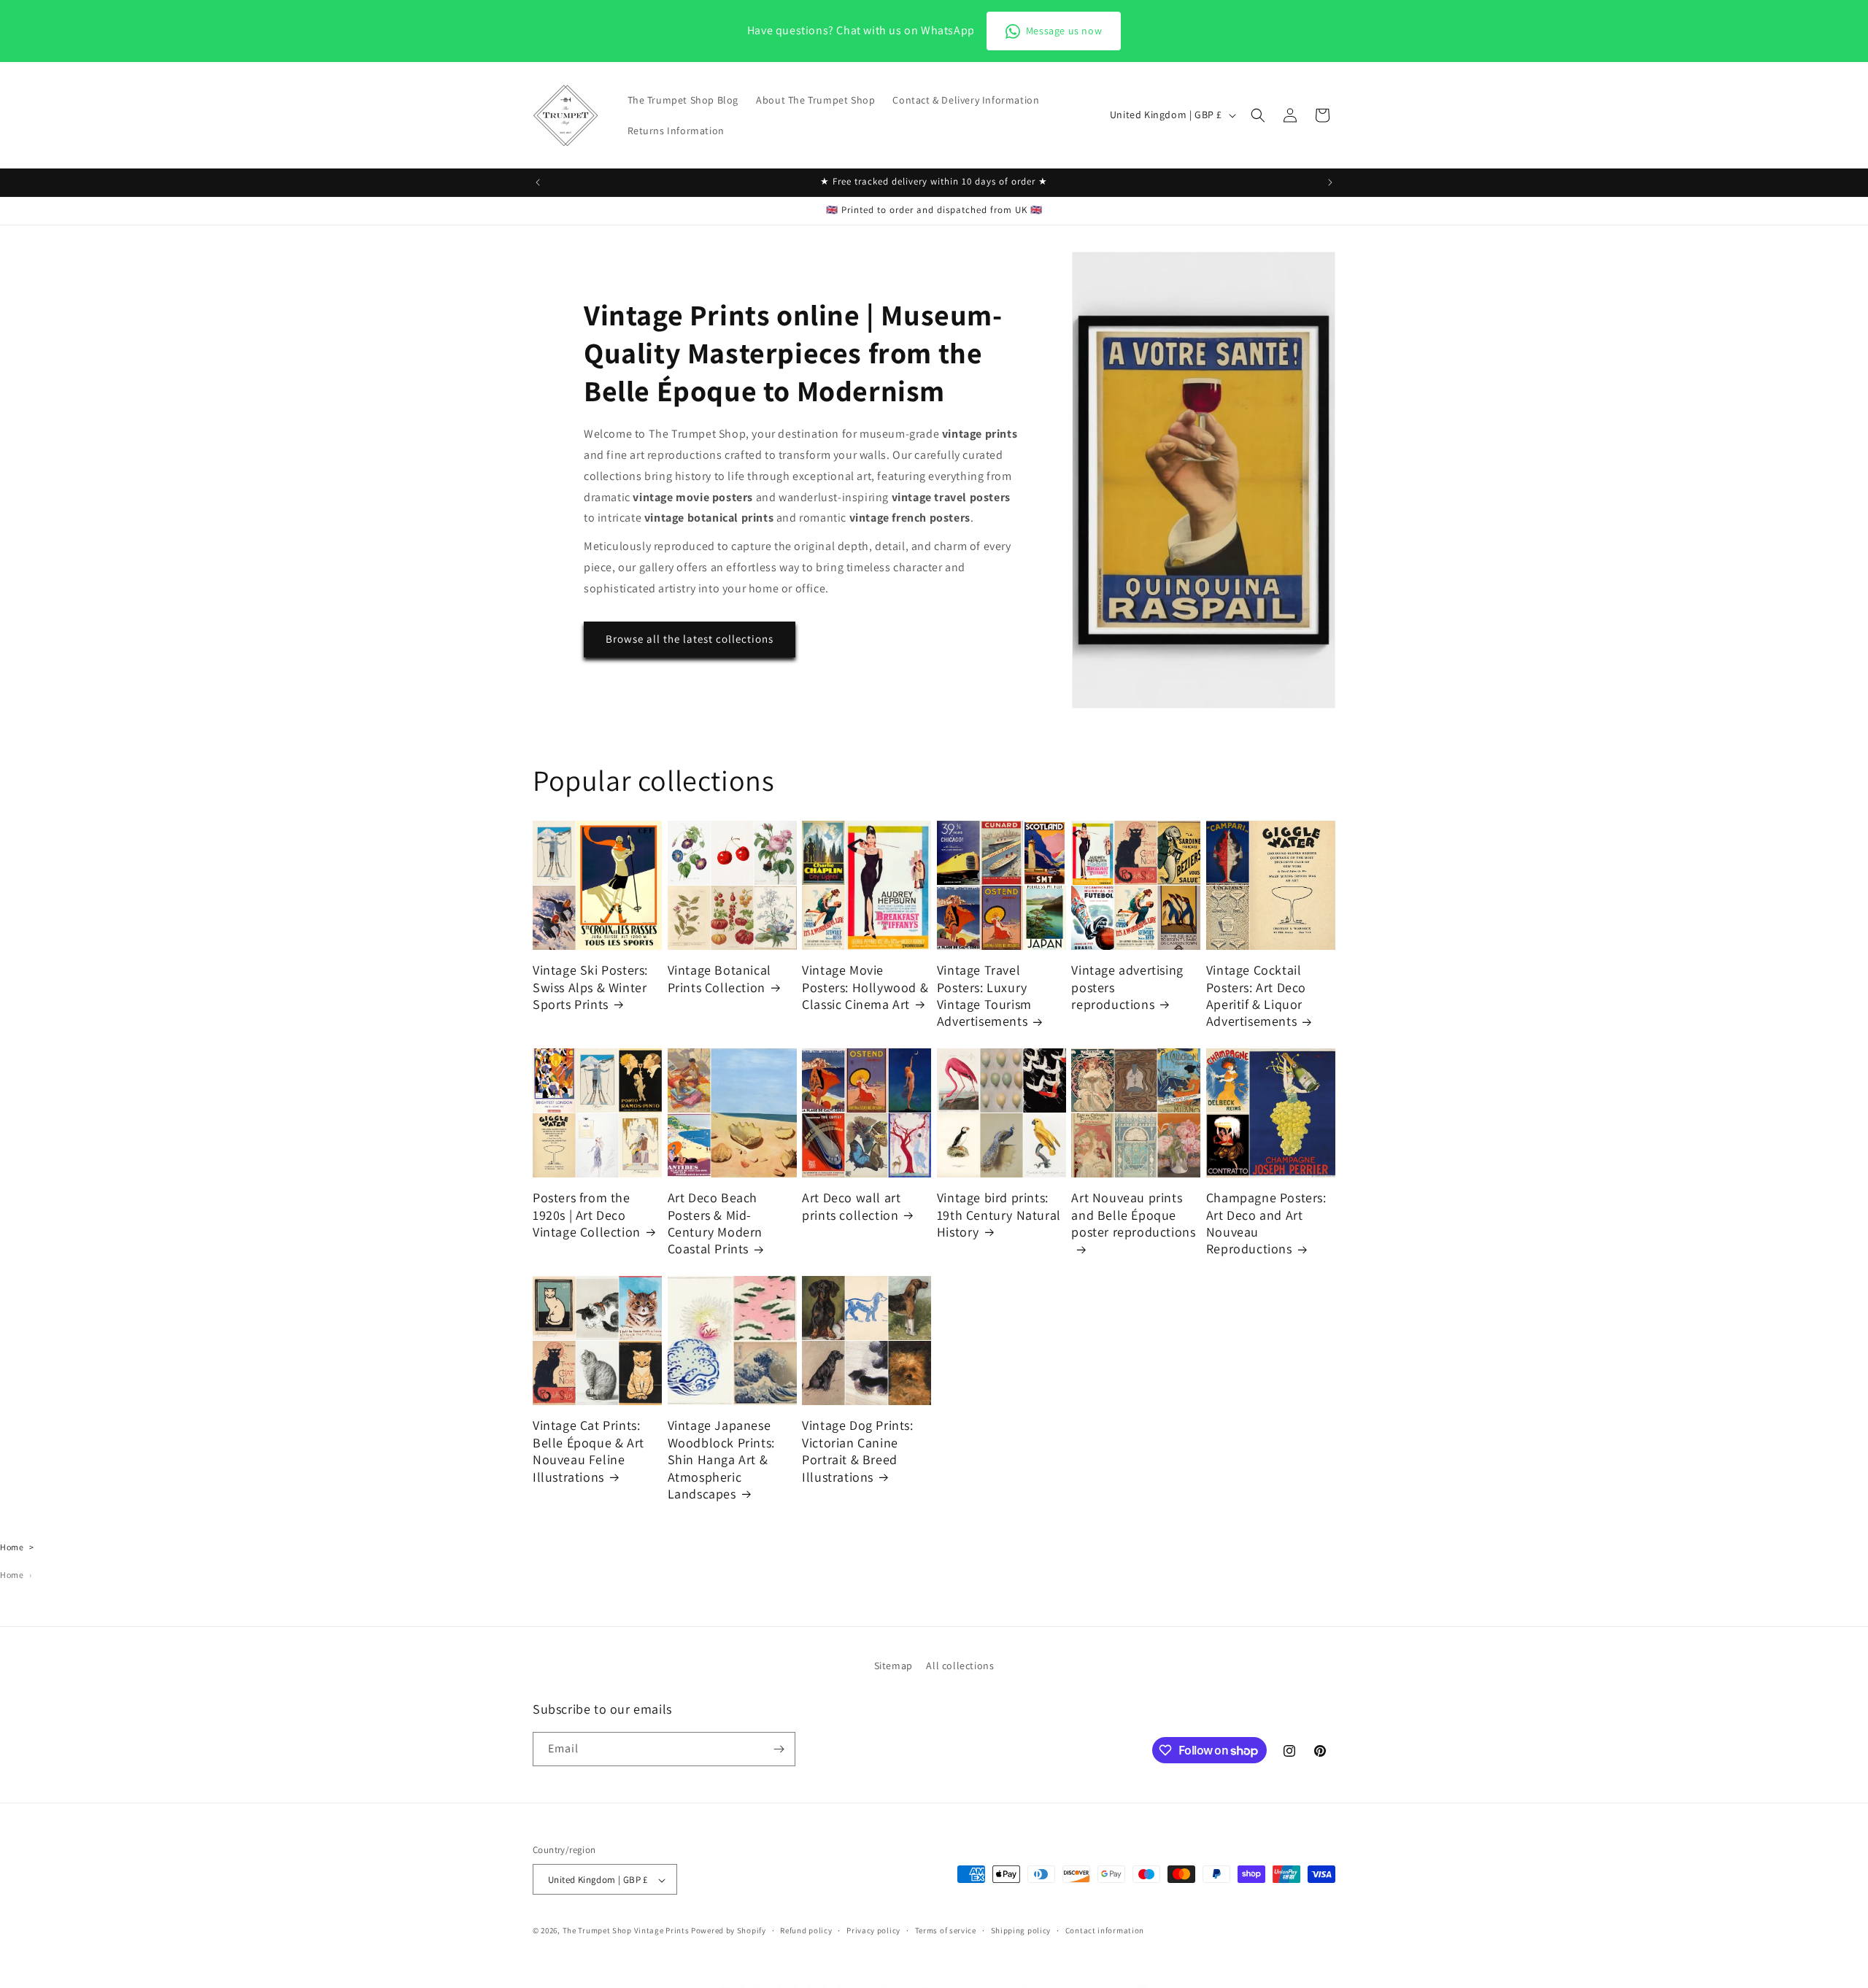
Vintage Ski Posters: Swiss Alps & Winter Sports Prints (590, 987)
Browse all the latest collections (690, 639)
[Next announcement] (1330, 182)
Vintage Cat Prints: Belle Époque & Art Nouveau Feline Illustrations (588, 1451)
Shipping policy (1021, 1930)
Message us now (1064, 31)
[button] (1258, 115)
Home (12, 1547)
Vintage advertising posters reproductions (1127, 987)
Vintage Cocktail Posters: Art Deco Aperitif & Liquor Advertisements (1256, 995)
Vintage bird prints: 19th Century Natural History (999, 1215)
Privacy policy (873, 1930)
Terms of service (946, 1930)
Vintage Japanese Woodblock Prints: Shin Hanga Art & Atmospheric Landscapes (721, 1459)
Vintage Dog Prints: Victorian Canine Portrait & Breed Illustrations (857, 1451)
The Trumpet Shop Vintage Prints (626, 1931)
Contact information (1105, 1930)
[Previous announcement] (538, 182)
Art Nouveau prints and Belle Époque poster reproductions (1133, 1215)
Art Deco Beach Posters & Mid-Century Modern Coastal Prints (715, 1223)
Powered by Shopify (729, 1931)
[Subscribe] (779, 1749)
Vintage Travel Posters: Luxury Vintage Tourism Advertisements (984, 995)
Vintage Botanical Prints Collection (719, 978)
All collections (960, 1666)
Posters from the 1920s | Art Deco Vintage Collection (587, 1215)
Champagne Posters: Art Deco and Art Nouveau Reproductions (1266, 1223)
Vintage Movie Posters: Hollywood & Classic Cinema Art (865, 987)
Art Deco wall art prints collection (851, 1206)
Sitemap (894, 1666)
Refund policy (806, 1930)
